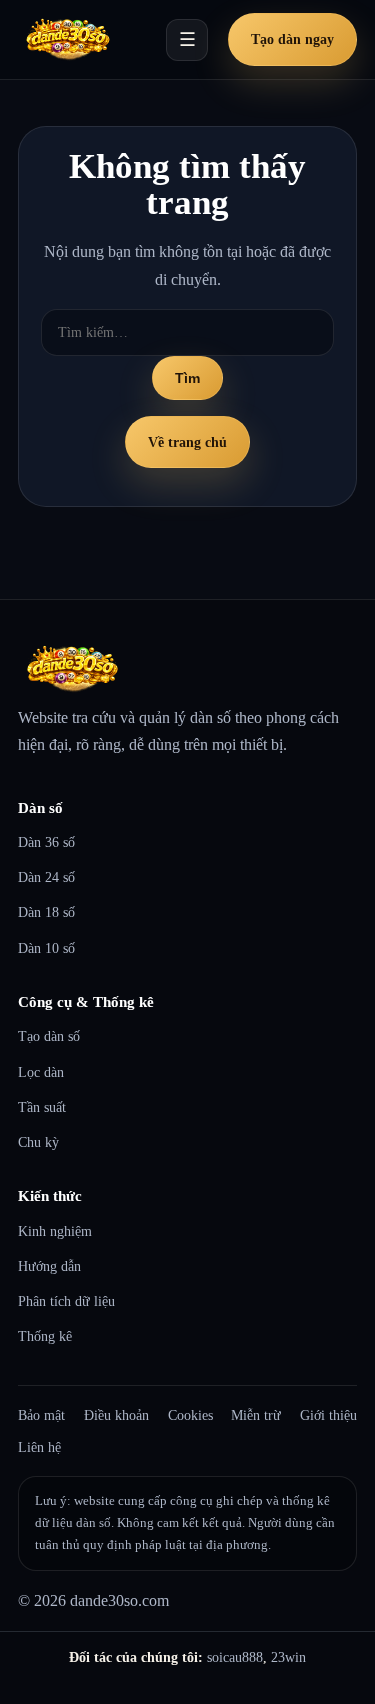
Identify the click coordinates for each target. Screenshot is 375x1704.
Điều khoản (116, 1415)
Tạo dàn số (49, 1036)
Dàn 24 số (46, 877)
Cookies (190, 1415)
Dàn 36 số (46, 842)
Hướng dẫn (49, 1266)
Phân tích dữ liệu (66, 1301)
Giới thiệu (328, 1415)
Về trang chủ (187, 442)
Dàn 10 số (46, 948)
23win (288, 1657)
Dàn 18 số (46, 912)
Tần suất (42, 1107)
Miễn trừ (256, 1415)
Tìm (187, 378)
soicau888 (235, 1657)
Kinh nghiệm (55, 1231)
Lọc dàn (41, 1072)
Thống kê (45, 1336)
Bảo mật (41, 1415)
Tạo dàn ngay (292, 39)
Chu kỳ (38, 1142)
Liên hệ (39, 1447)
